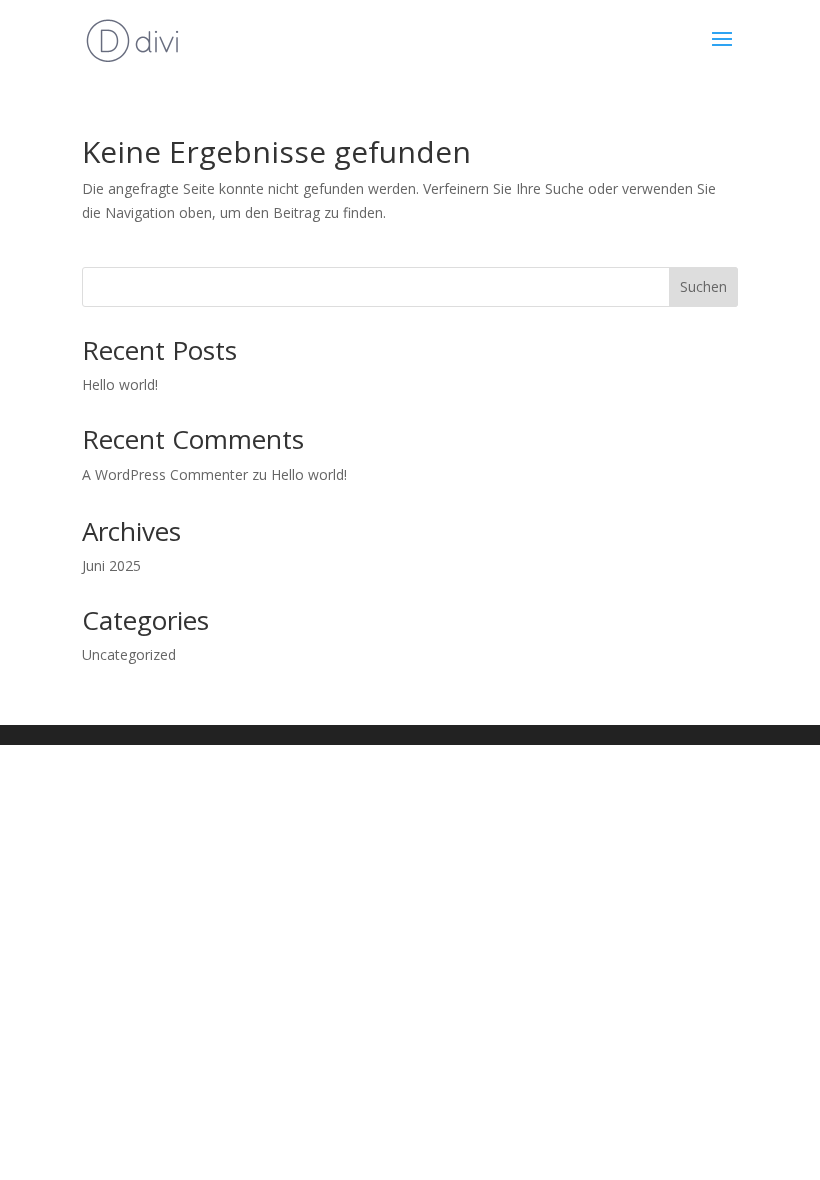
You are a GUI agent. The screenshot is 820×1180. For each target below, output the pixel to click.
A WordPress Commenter (165, 474)
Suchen (703, 286)
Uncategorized (129, 654)
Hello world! (120, 384)
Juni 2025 (111, 565)
